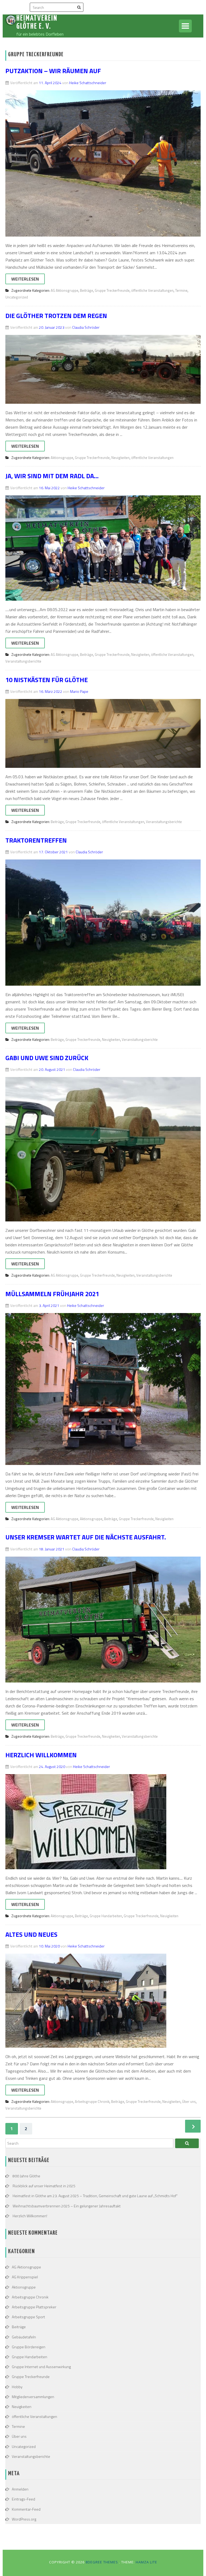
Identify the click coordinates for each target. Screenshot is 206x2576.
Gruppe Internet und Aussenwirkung (41, 2367)
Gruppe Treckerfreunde (112, 290)
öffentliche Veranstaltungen (152, 290)
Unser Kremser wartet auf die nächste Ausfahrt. (86, 1537)
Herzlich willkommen (41, 1755)
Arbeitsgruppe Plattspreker (34, 2307)
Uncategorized (17, 297)
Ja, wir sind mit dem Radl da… (52, 476)
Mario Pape (79, 691)
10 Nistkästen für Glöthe (47, 680)
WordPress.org (24, 2519)
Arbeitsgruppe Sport (28, 2317)
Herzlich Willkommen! (30, 2216)
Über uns (189, 2102)
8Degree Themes (102, 2562)
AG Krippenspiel (25, 2277)
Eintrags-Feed (23, 2499)
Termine (181, 290)
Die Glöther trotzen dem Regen (56, 316)
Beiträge (87, 290)
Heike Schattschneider (88, 83)
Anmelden (20, 2489)
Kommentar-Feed (26, 2509)
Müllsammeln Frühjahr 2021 (52, 1294)
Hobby (17, 2387)
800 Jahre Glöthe (26, 2176)
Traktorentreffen (36, 840)
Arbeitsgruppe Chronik (92, 2102)
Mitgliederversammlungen (33, 2397)
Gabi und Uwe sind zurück (47, 1058)
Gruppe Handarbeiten (106, 1916)
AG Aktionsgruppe (65, 290)
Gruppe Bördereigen (29, 2347)
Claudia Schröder (86, 327)
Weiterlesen (25, 279)
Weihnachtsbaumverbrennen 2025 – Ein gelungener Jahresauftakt (67, 2206)
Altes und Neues (31, 1934)
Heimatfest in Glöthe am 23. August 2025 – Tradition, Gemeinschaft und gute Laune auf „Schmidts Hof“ (95, 2196)
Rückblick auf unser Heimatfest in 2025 (44, 2186)
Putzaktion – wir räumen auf (53, 71)
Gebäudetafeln (24, 2337)
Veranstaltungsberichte (23, 661)
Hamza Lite (146, 2562)
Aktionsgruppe (62, 458)
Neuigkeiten (120, 458)
